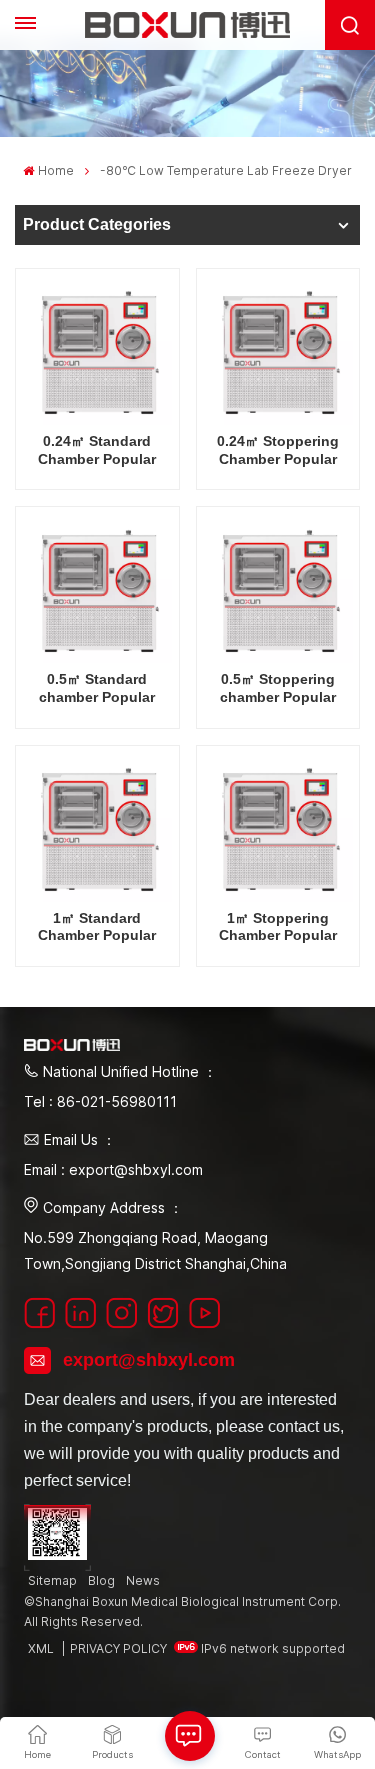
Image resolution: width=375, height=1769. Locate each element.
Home (55, 170)
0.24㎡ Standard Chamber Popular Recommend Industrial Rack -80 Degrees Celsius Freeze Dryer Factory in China (97, 450)
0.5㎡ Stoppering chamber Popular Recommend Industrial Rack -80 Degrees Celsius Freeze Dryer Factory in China (277, 688)
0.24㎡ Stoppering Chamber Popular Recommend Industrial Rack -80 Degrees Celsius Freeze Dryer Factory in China (277, 450)
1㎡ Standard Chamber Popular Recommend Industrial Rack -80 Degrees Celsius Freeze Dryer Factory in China (97, 927)
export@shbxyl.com (149, 1360)
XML (41, 1648)
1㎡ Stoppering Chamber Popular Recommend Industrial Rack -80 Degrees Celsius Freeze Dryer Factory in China (277, 927)
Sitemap (52, 1580)
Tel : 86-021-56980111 (100, 1101)
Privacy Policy (118, 1648)
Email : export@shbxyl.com (113, 1169)
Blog (101, 1580)
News (143, 1580)
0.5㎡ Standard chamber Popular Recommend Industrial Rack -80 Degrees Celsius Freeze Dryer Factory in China (97, 688)
